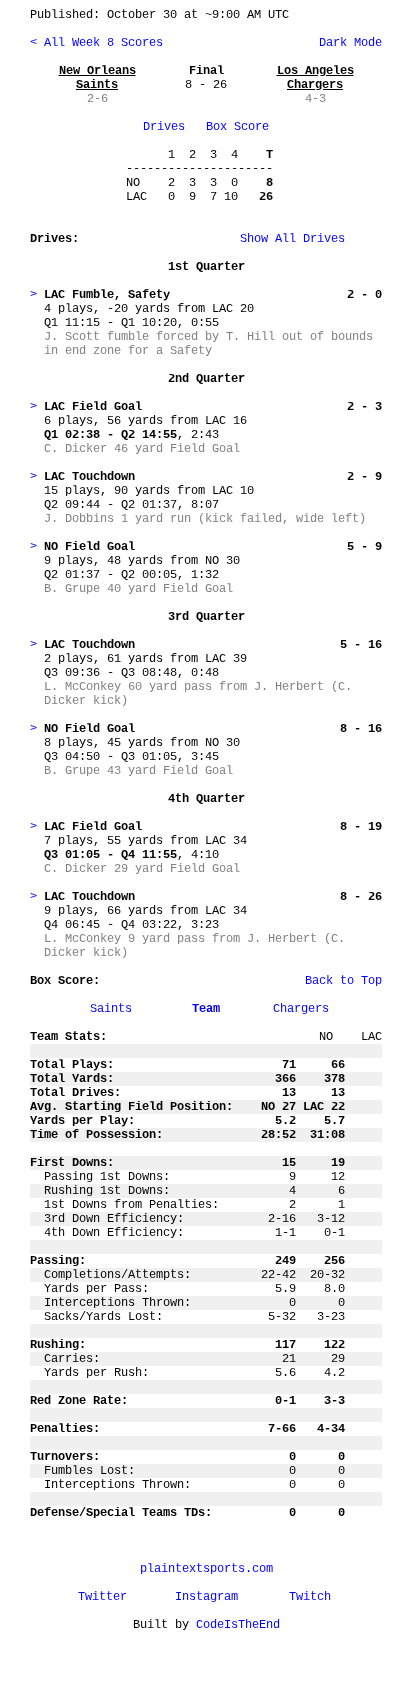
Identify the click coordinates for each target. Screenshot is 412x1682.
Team (206, 1009)
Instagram (206, 1597)
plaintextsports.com (206, 1569)
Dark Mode (347, 43)
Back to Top (343, 981)
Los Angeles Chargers (315, 78)
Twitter (102, 1597)
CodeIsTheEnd (238, 1625)
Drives (164, 127)
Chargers (301, 1009)
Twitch (310, 1597)
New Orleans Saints (97, 78)
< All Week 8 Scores (96, 43)
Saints (111, 1009)
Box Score (237, 127)
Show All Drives (261, 239)
